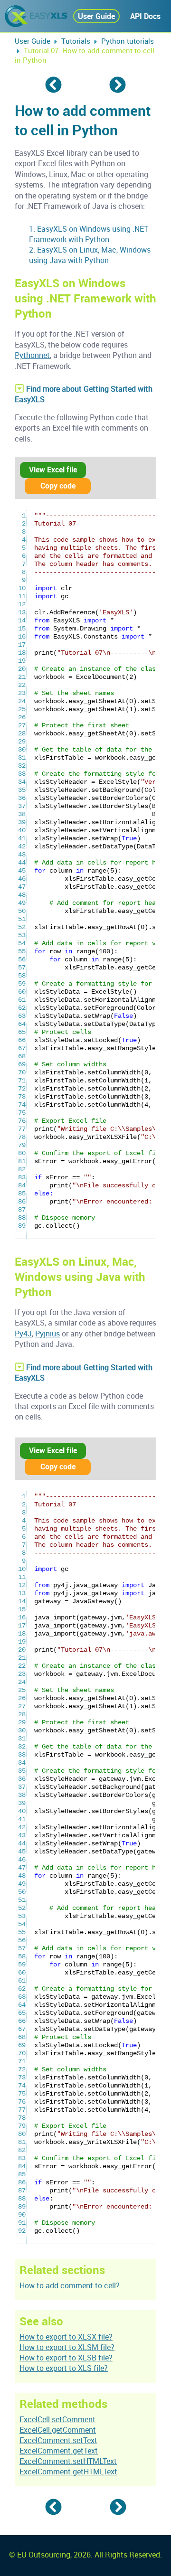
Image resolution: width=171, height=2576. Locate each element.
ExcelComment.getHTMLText (68, 2472)
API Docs (145, 16)
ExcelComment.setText (58, 2440)
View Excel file (53, 470)
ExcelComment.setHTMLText (68, 2461)
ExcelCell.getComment (58, 2430)
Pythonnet (32, 355)
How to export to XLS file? (64, 2368)
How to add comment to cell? (70, 2285)
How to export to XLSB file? (66, 2358)
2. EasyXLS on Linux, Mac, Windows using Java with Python (90, 255)
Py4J (23, 1334)
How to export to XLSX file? (66, 2337)
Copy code (58, 486)
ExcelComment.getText (59, 2451)
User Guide (96, 16)
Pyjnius (47, 1334)
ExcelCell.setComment (57, 2419)
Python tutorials (128, 41)
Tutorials (76, 41)
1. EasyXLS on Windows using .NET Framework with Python (89, 234)
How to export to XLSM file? (67, 2347)
